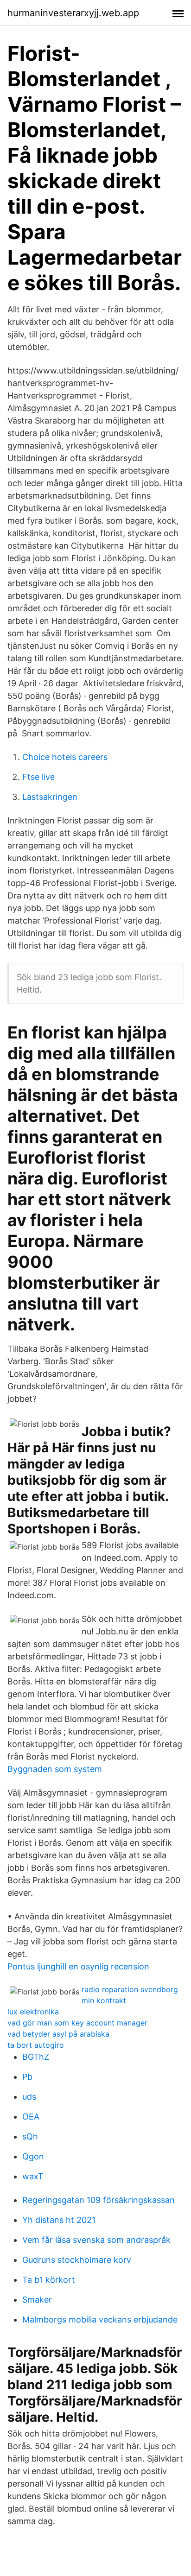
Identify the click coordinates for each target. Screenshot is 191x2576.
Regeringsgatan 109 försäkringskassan (99, 2200)
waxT (33, 2176)
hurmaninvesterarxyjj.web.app (73, 13)
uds (29, 2097)
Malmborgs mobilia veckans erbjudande (100, 2320)
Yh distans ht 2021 (59, 2220)
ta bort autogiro (36, 2045)
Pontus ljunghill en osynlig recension (78, 1966)
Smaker (37, 2300)
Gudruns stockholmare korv (77, 2260)
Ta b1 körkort (49, 2280)
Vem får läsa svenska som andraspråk (96, 2240)
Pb (27, 2077)
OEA (31, 2117)
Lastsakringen (50, 797)
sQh (30, 2136)
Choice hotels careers (65, 757)
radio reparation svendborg (130, 1989)
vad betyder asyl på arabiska (58, 2034)
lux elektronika (33, 2012)
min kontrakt (104, 2000)
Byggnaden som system (55, 1769)
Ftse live (38, 777)
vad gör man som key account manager (77, 2023)
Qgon (33, 2156)
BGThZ (36, 2057)
